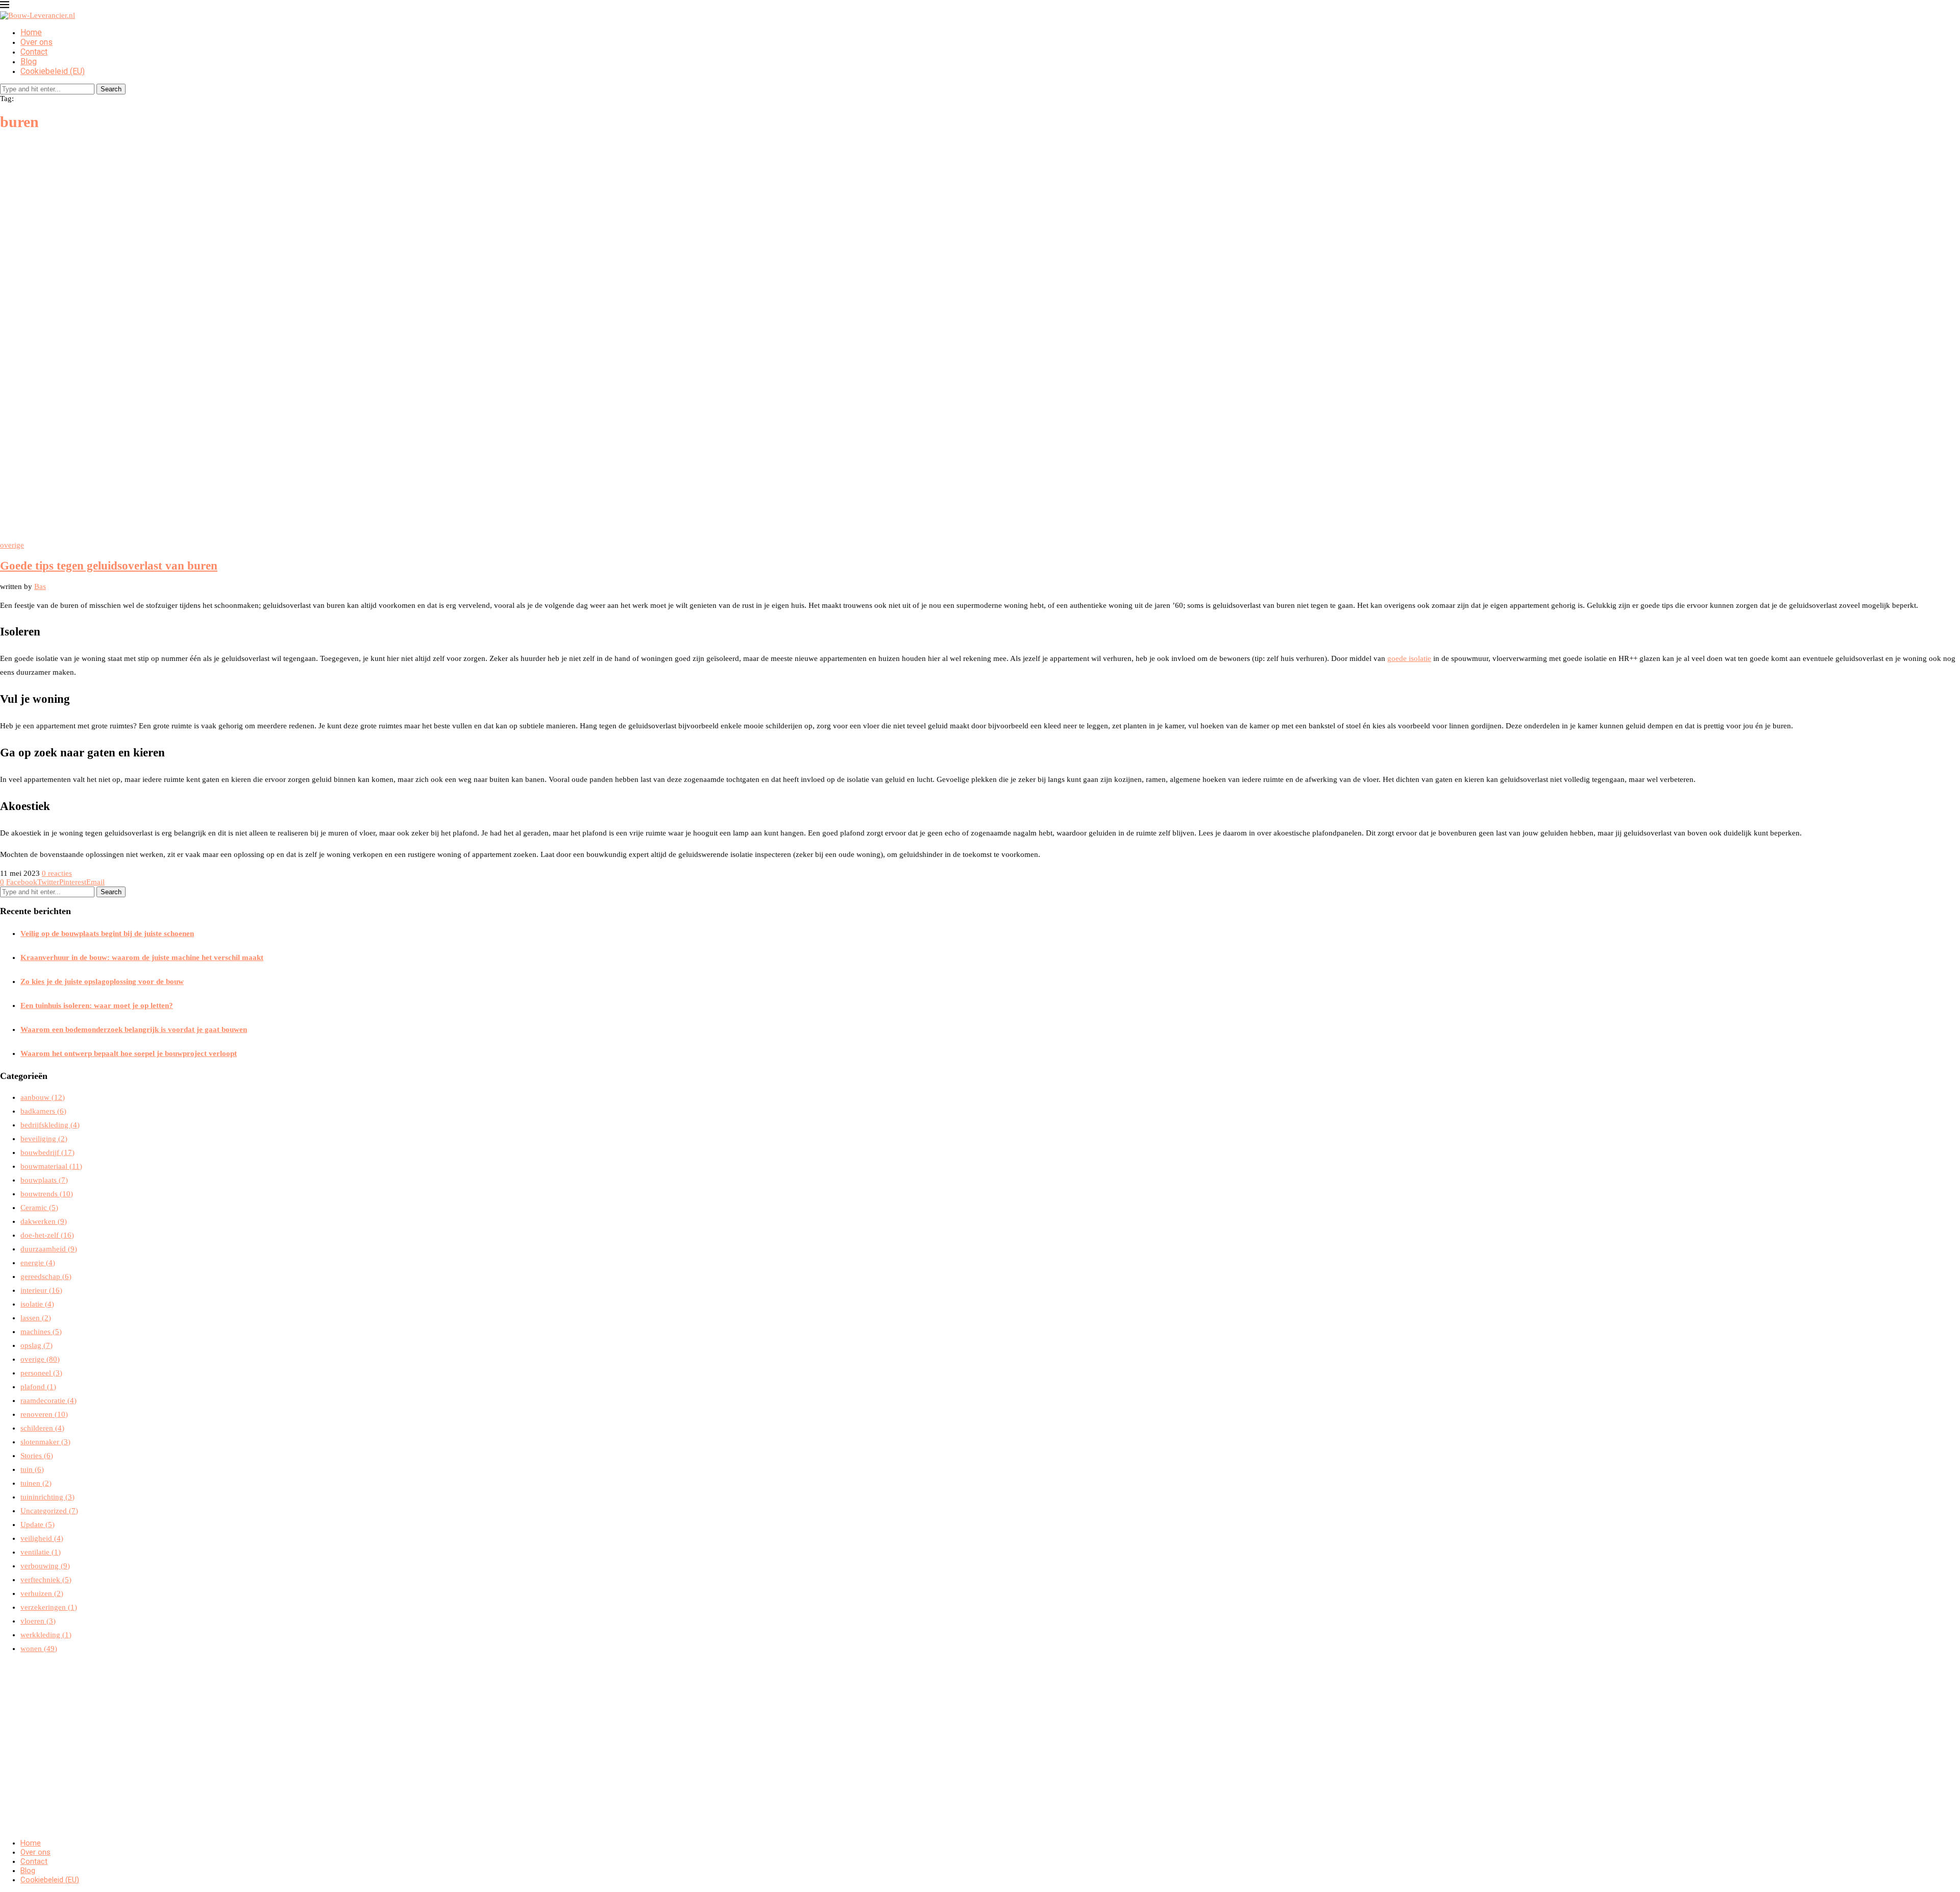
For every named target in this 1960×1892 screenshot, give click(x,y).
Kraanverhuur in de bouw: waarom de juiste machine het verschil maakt (142, 957)
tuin (32, 1469)
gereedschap (46, 1276)
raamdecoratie (48, 1400)
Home (31, 32)
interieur (41, 1290)
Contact (34, 52)
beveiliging (44, 1139)
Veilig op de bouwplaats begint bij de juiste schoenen (107, 933)
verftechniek (46, 1580)
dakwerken (44, 1221)
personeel (41, 1373)
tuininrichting (47, 1497)
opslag (36, 1345)
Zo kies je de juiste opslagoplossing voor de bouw (102, 981)
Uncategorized (49, 1511)
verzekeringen (49, 1607)
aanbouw (43, 1097)
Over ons (36, 42)
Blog (29, 62)
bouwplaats (44, 1180)
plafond (38, 1387)
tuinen (36, 1483)
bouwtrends (47, 1194)
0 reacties (57, 873)
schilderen (42, 1428)
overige (40, 1359)
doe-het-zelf (47, 1235)
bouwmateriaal (51, 1166)
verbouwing (45, 1566)
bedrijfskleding (50, 1125)
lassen (36, 1318)
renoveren (44, 1414)
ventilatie (41, 1552)
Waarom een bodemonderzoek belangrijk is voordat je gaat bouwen (134, 1029)
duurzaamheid (49, 1249)
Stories (37, 1456)
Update (38, 1525)
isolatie (37, 1304)
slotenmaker (45, 1442)
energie (38, 1263)
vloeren (38, 1621)
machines (41, 1332)
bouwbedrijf (47, 1152)
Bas (40, 586)
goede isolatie (1409, 658)
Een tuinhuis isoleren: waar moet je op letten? (97, 1005)
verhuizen (42, 1593)
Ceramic (39, 1208)
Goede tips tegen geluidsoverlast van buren (109, 566)
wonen (39, 1649)
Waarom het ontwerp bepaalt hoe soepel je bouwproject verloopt (129, 1053)
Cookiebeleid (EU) (53, 71)
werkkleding (46, 1635)
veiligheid (42, 1538)
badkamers (43, 1111)
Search (111, 89)
